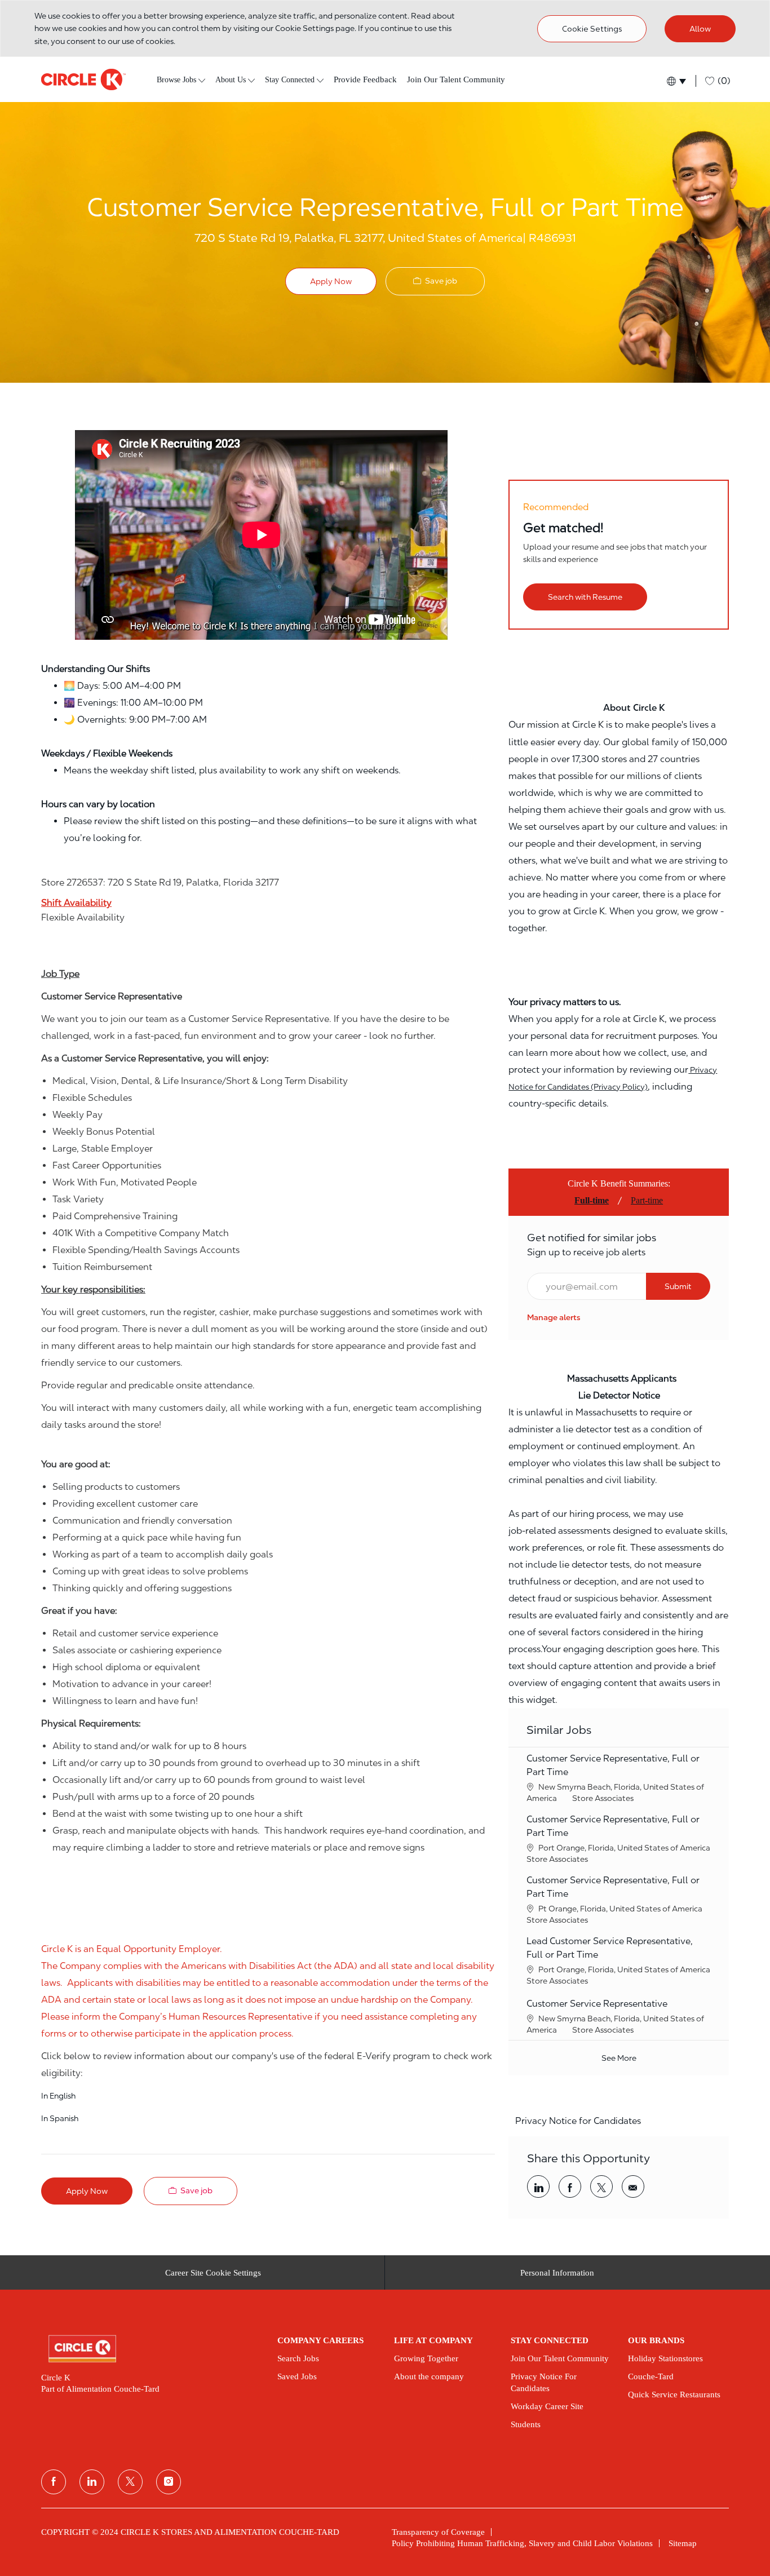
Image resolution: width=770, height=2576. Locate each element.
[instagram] (169, 2482)
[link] (554, 1317)
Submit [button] (678, 1286)
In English (58, 2096)
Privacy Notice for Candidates (578, 2121)
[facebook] (54, 2482)
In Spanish (60, 2118)
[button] (676, 81)
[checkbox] (435, 281)
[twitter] (130, 2482)
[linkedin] (92, 2482)
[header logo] (83, 79)
